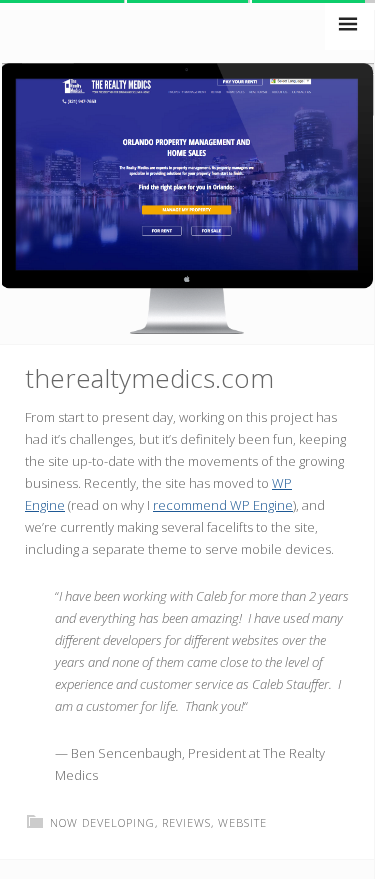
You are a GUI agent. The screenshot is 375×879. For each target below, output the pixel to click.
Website (242, 822)
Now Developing (102, 822)
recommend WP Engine (223, 505)
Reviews (186, 822)
